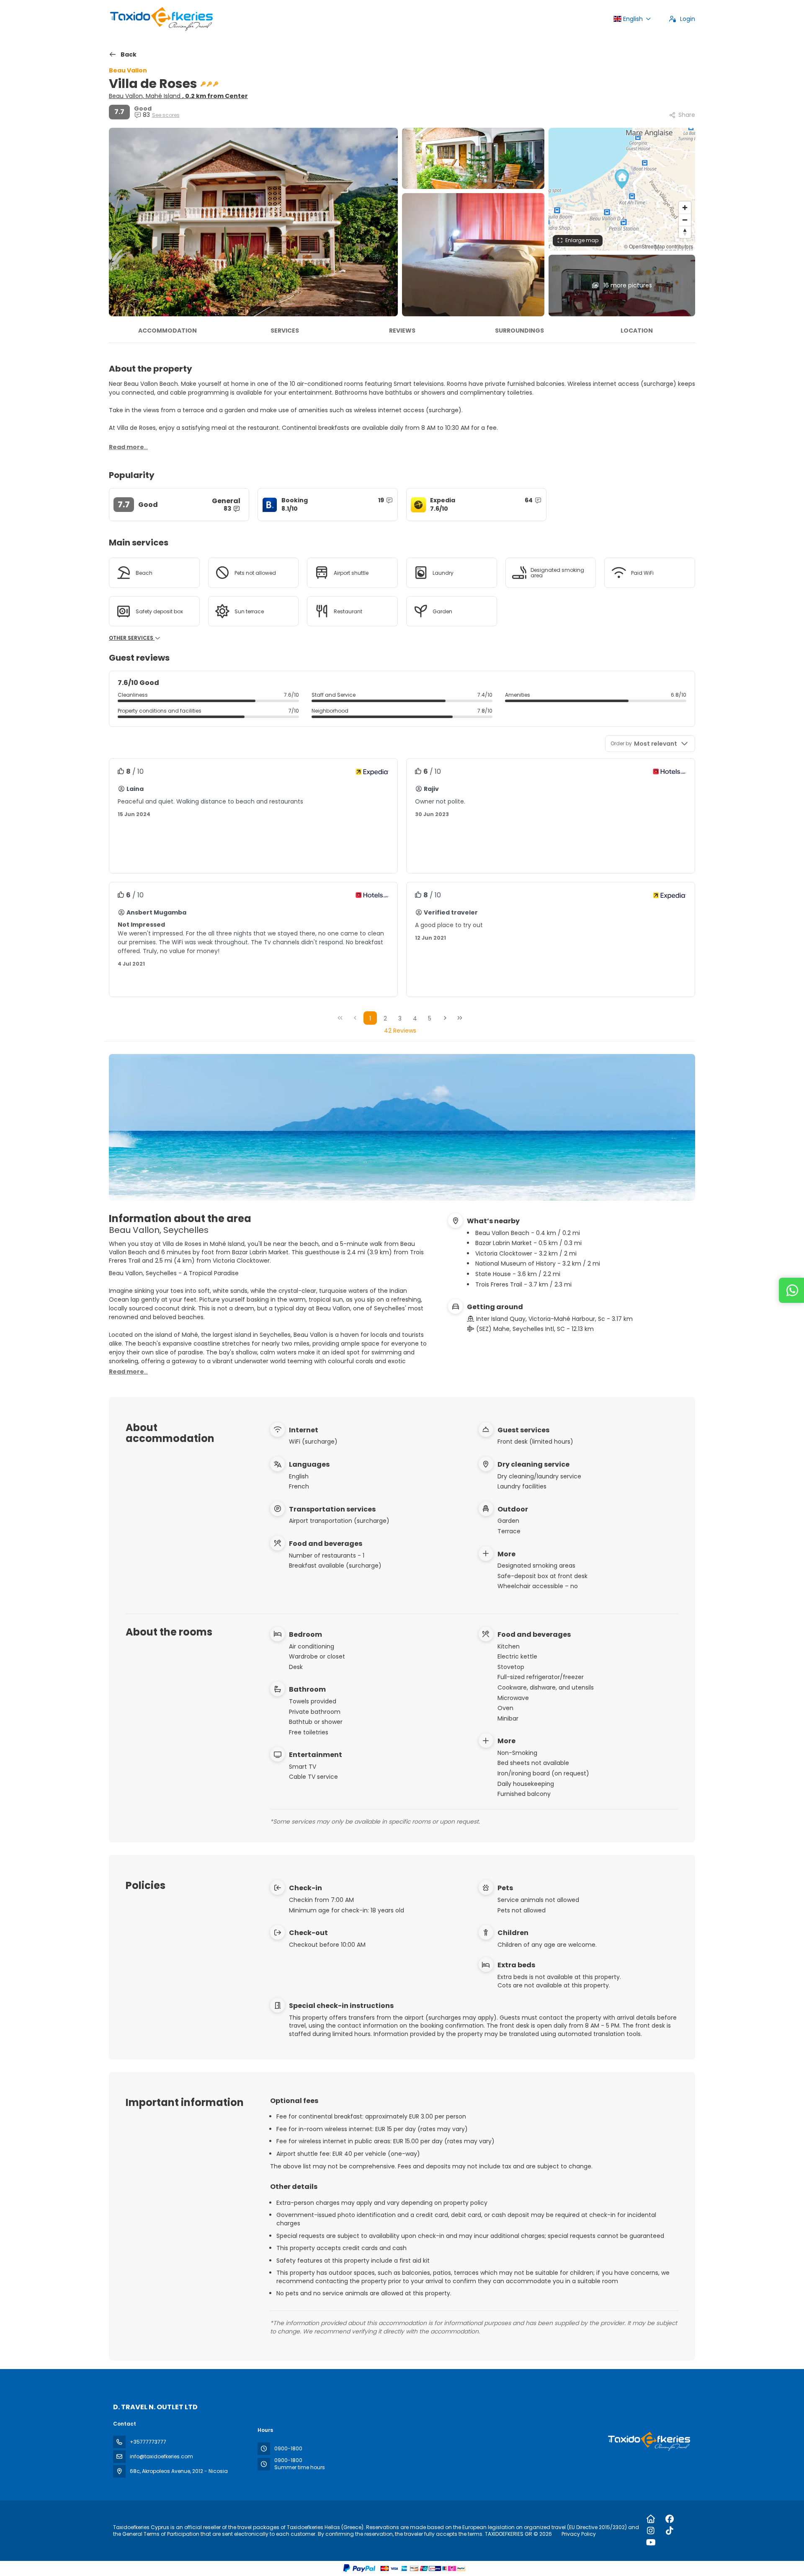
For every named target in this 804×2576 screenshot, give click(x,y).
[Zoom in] (685, 208)
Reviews (402, 331)
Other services (132, 638)
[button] (622, 179)
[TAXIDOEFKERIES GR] (648, 2441)
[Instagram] (651, 2531)
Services (285, 331)
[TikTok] (670, 2531)
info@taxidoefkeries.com (161, 2456)
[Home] (651, 2519)
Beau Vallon (128, 70)
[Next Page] (445, 1018)
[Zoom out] (685, 220)
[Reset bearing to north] (685, 232)
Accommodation (167, 331)
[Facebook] (670, 2519)
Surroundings (519, 331)
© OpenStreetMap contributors (658, 246)
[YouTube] (651, 2542)
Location (637, 331)
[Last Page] (460, 1018)
